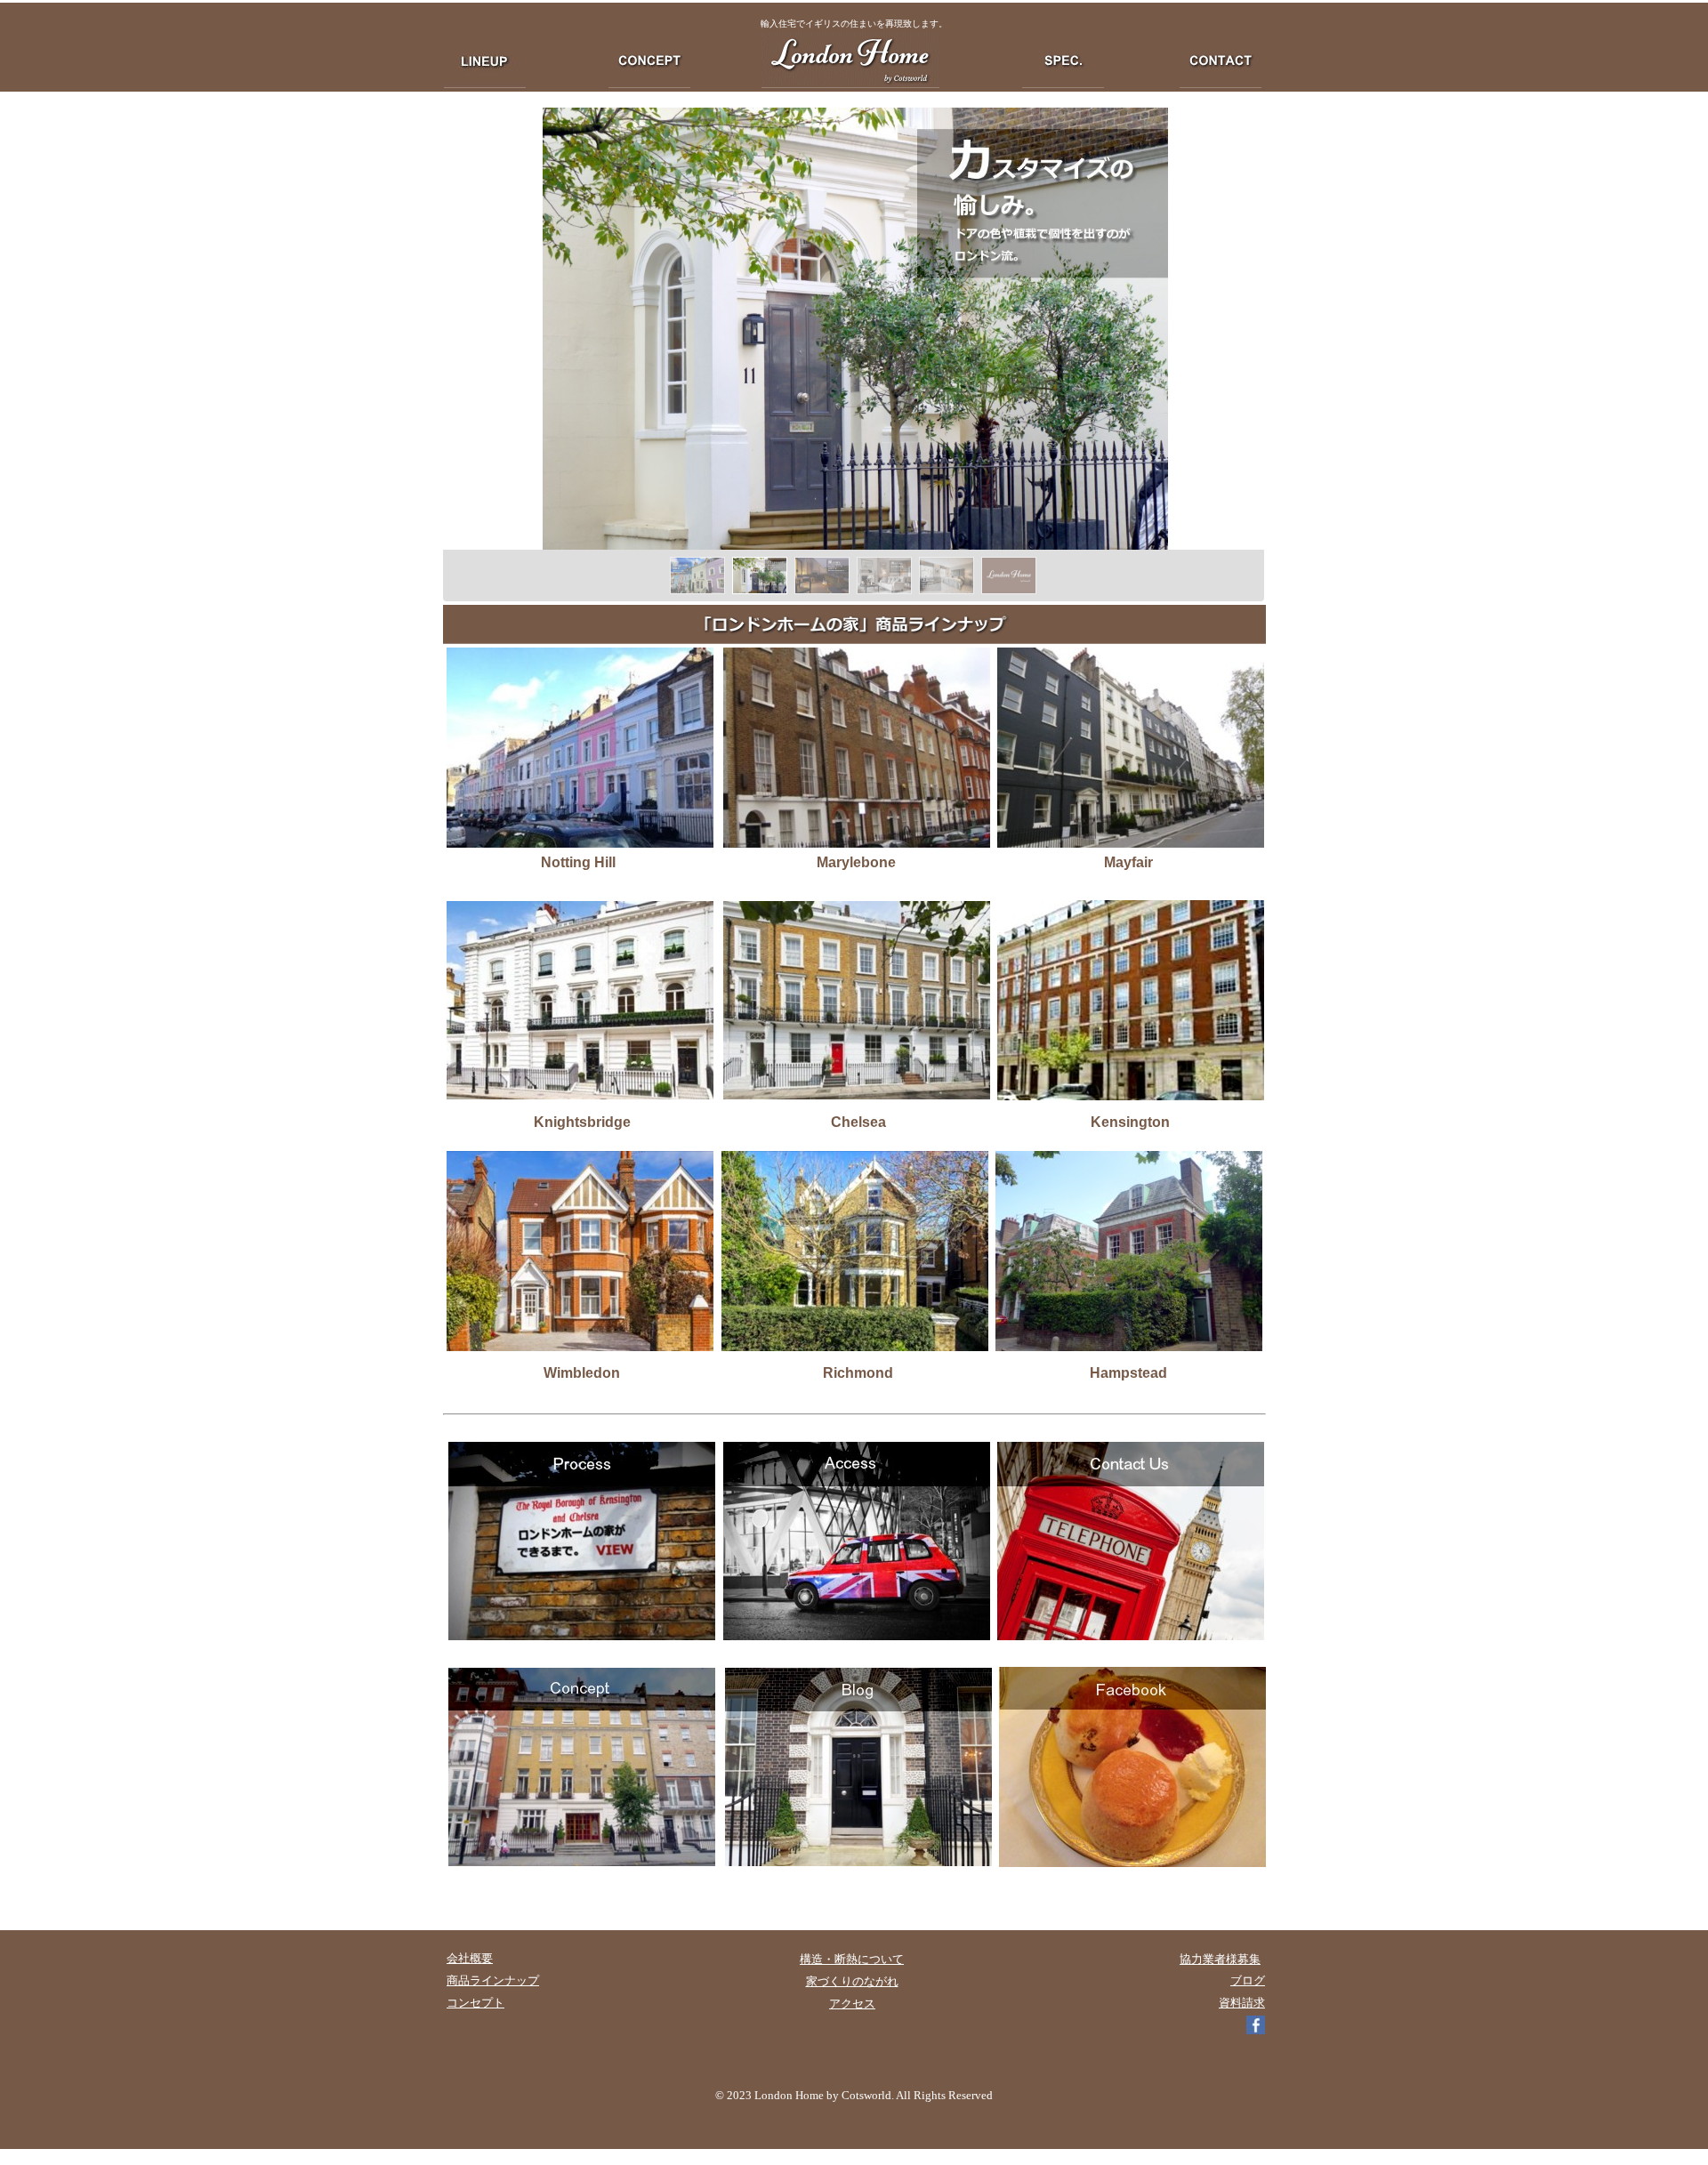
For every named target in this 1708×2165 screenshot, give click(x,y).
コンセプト (475, 2003)
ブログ (1248, 1980)
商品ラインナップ (493, 1980)
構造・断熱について (852, 1959)
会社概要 (470, 1958)
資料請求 (1242, 2003)
